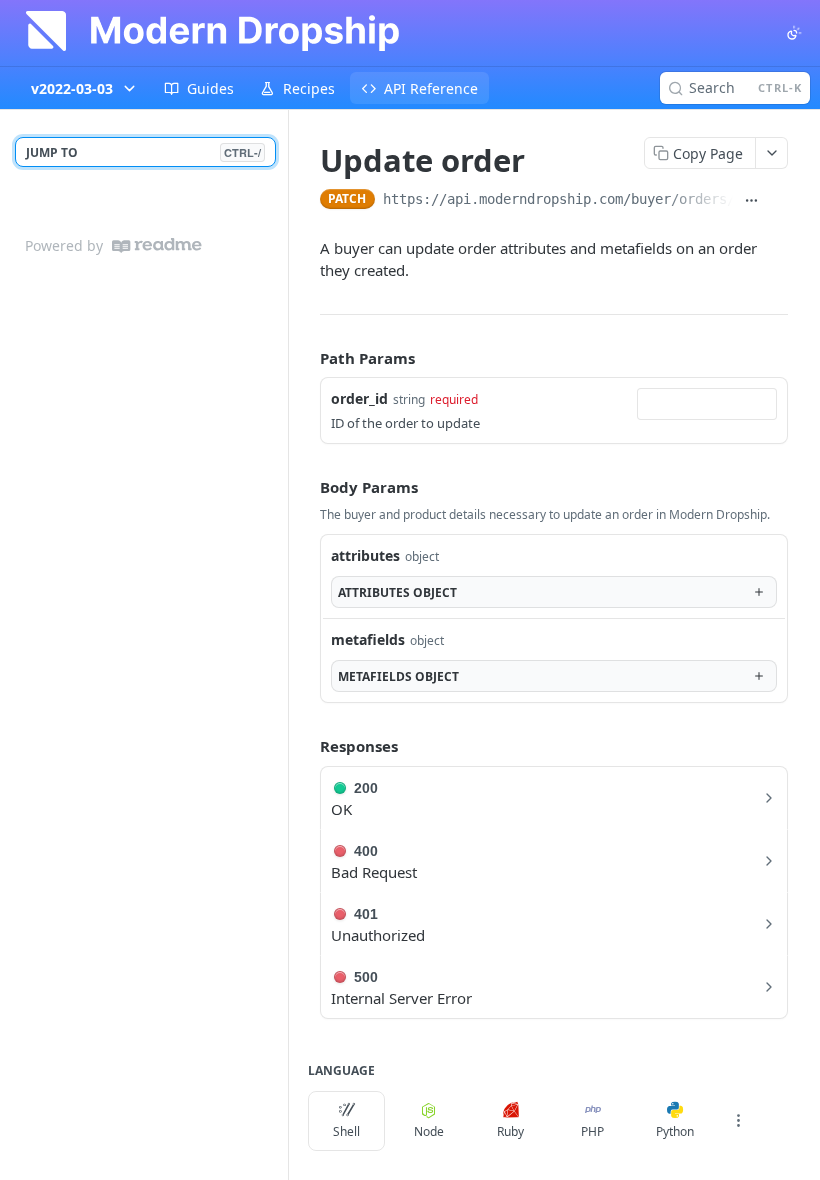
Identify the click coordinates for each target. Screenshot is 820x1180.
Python (675, 1131)
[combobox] (707, 404)
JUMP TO (143, 152)
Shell (346, 1131)
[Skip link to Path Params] (306, 358)
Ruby (510, 1131)
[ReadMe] (157, 245)
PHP (592, 1131)
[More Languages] (738, 1121)
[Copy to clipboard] (778, 201)
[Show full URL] (750, 201)
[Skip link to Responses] (306, 746)
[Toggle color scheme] (794, 33)
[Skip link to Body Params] (306, 487)
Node (429, 1131)
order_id (359, 398)
